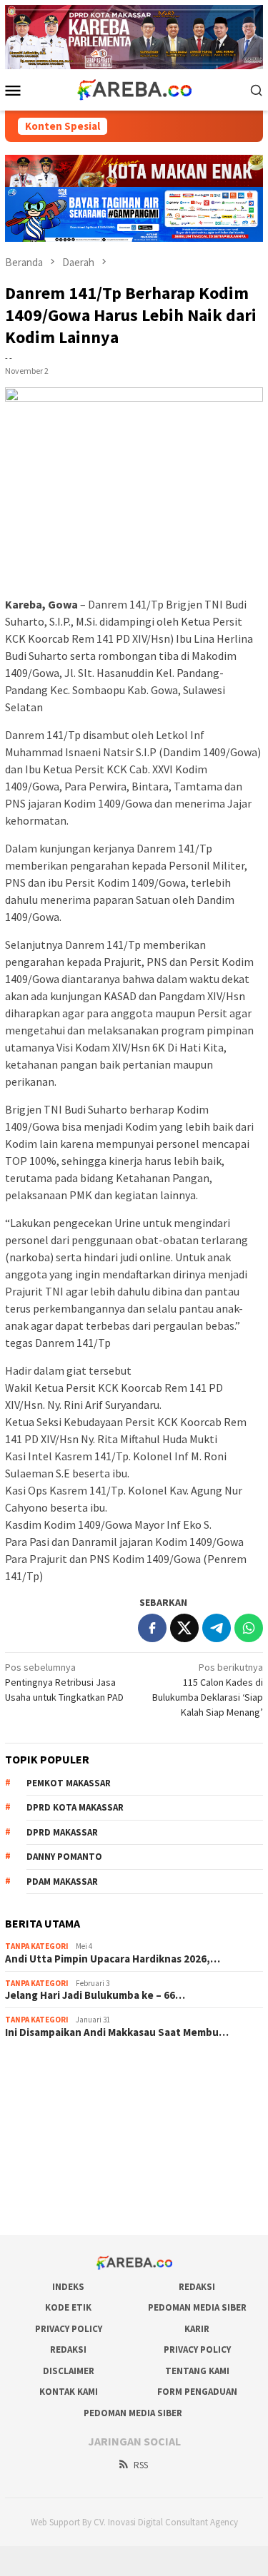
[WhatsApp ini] (249, 1628)
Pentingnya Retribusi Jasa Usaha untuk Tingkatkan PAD (64, 1682)
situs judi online (38, 2147)
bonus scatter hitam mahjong (67, 2166)
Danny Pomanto (64, 1857)
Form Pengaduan (197, 2392)
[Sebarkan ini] (152, 1628)
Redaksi (197, 2287)
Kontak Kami (69, 2392)
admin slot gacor (41, 2127)
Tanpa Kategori (37, 1946)
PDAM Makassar (62, 1882)
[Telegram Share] (217, 1628)
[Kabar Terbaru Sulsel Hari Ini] (134, 88)
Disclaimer (69, 2371)
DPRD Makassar (62, 1832)
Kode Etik (68, 2307)
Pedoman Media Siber (197, 2307)
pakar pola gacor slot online (64, 2185)
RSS (141, 2465)
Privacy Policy (69, 2329)
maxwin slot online (44, 2089)
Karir (197, 2329)
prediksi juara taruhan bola (61, 2204)
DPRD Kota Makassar (75, 1807)
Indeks (68, 2287)
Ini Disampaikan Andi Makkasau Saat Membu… (117, 2032)
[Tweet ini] (184, 1628)
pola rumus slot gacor (51, 2108)
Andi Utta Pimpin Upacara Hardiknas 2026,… (113, 1959)
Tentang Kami (197, 2371)
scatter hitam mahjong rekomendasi (82, 2070)
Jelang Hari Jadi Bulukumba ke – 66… (95, 1995)
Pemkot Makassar (69, 1783)
